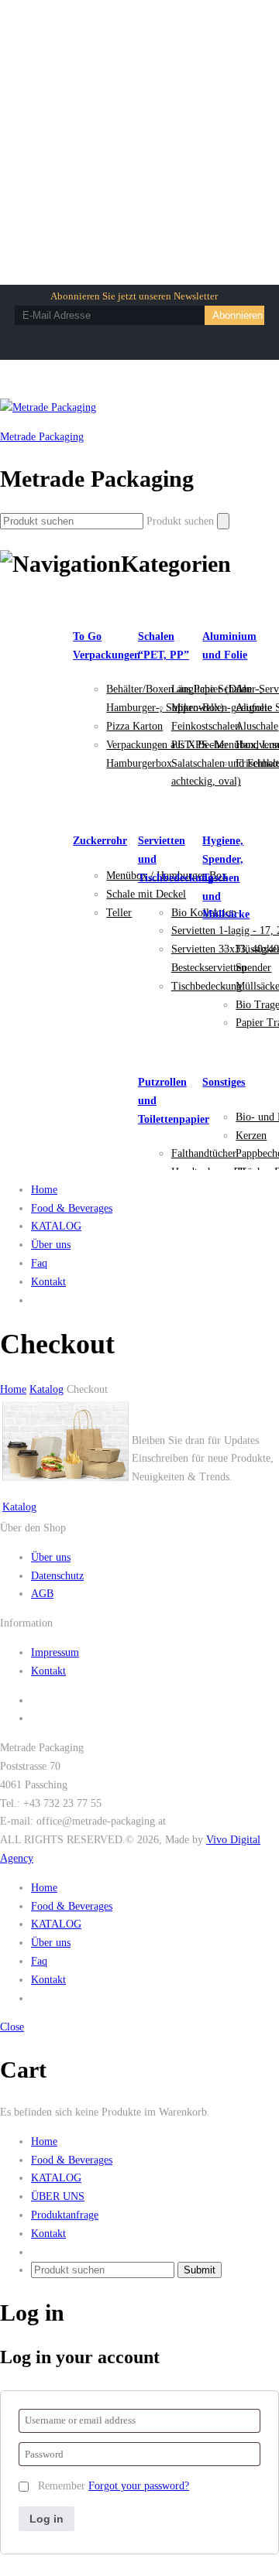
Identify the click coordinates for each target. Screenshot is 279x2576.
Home (44, 1190)
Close (12, 2027)
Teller (119, 913)
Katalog (19, 1507)
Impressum (55, 1652)
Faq (39, 1263)
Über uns (51, 1245)
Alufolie (254, 708)
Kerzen (251, 1136)
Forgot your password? (139, 2486)
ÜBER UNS (58, 2196)
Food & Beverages (72, 1208)
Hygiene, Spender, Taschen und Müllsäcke (226, 877)
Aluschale (257, 726)
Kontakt (48, 1282)
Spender (253, 968)
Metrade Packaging (42, 437)
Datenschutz (57, 1576)
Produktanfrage (65, 2215)
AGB (42, 1594)
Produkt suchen (180, 521)
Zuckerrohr (100, 841)
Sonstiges (224, 1082)
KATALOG (56, 1226)
